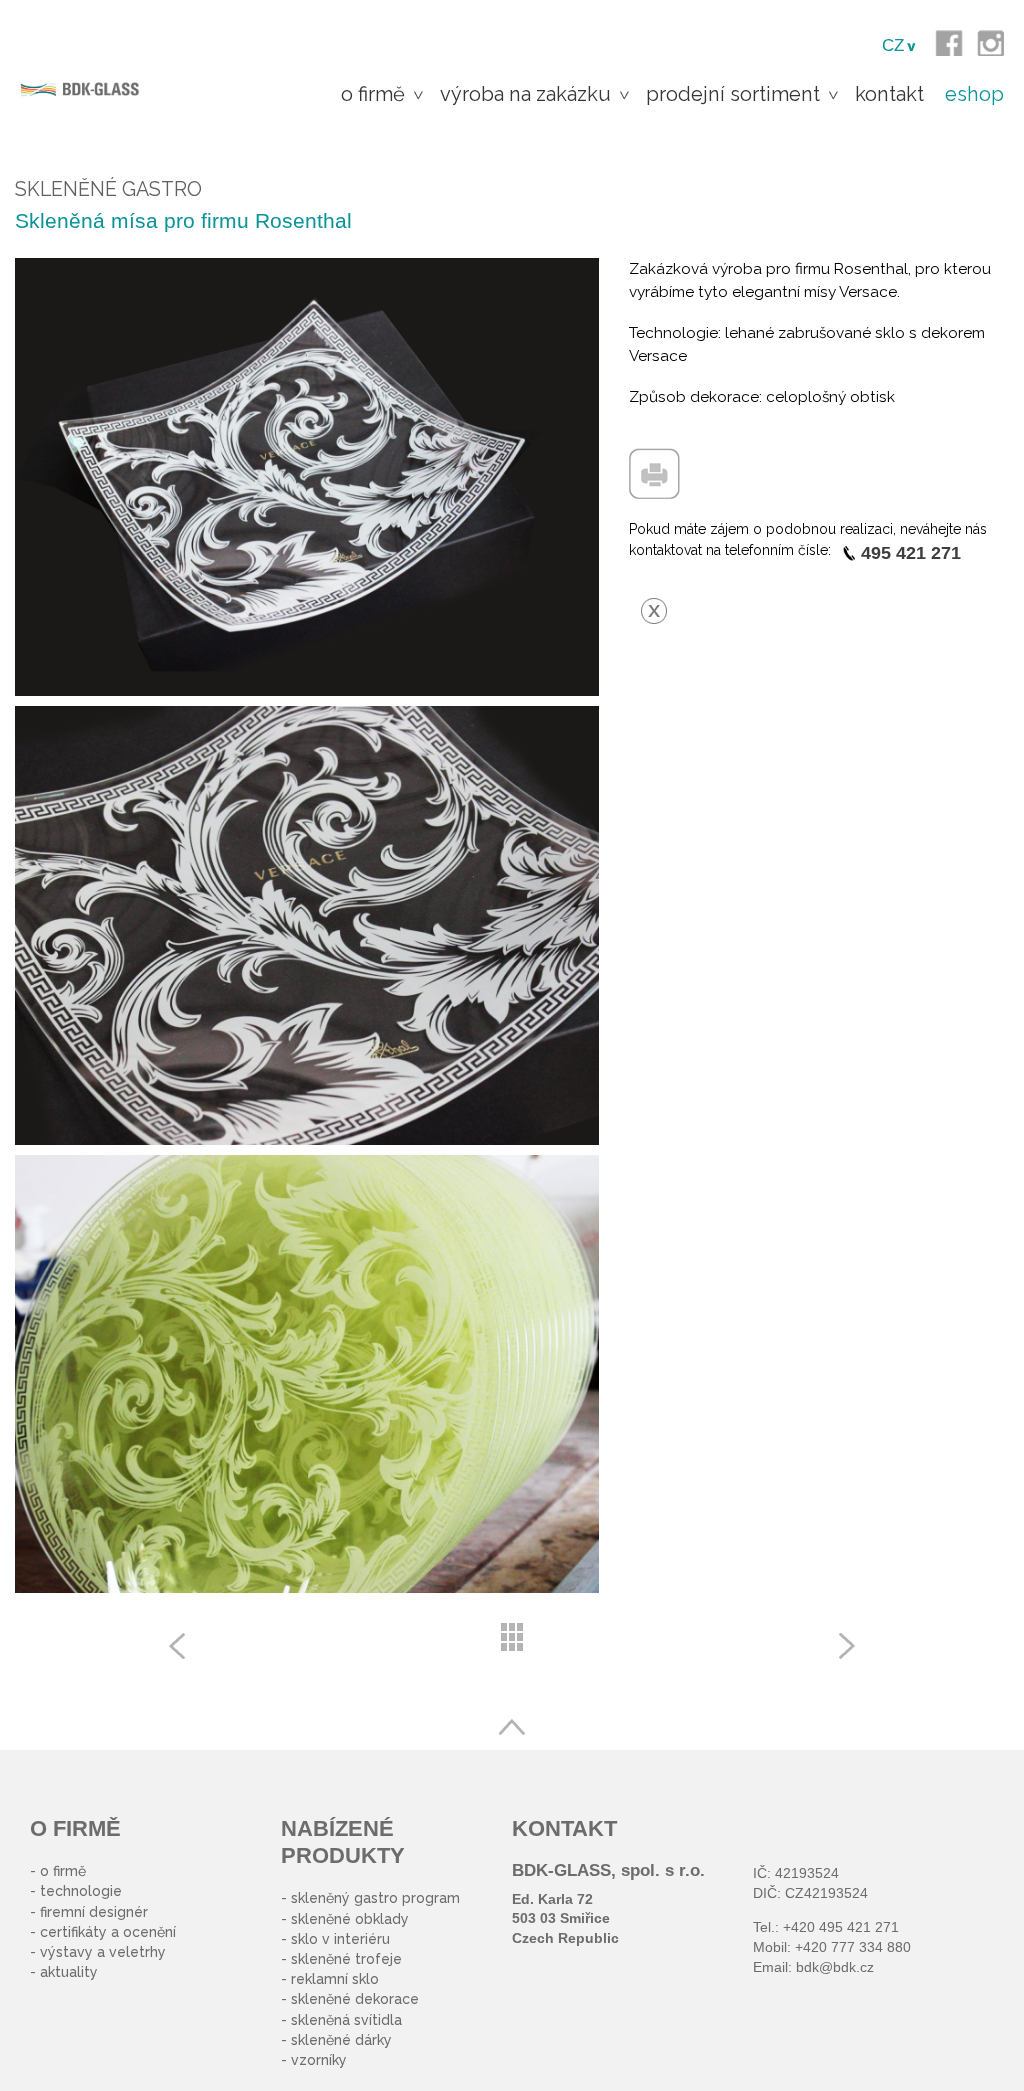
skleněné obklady (350, 1919)
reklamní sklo (335, 1979)
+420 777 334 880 (853, 1947)
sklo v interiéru (340, 1939)
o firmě (63, 1871)
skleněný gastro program (375, 1898)
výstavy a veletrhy (103, 1952)
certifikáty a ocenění (108, 1932)
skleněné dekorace (355, 1999)
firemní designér (94, 1912)
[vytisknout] (654, 459)
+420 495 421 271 (841, 1927)
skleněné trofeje (346, 1959)
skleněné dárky (341, 2040)
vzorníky (319, 2060)
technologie (81, 1891)
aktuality (69, 1972)
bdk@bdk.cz (835, 1967)
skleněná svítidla (346, 2020)
